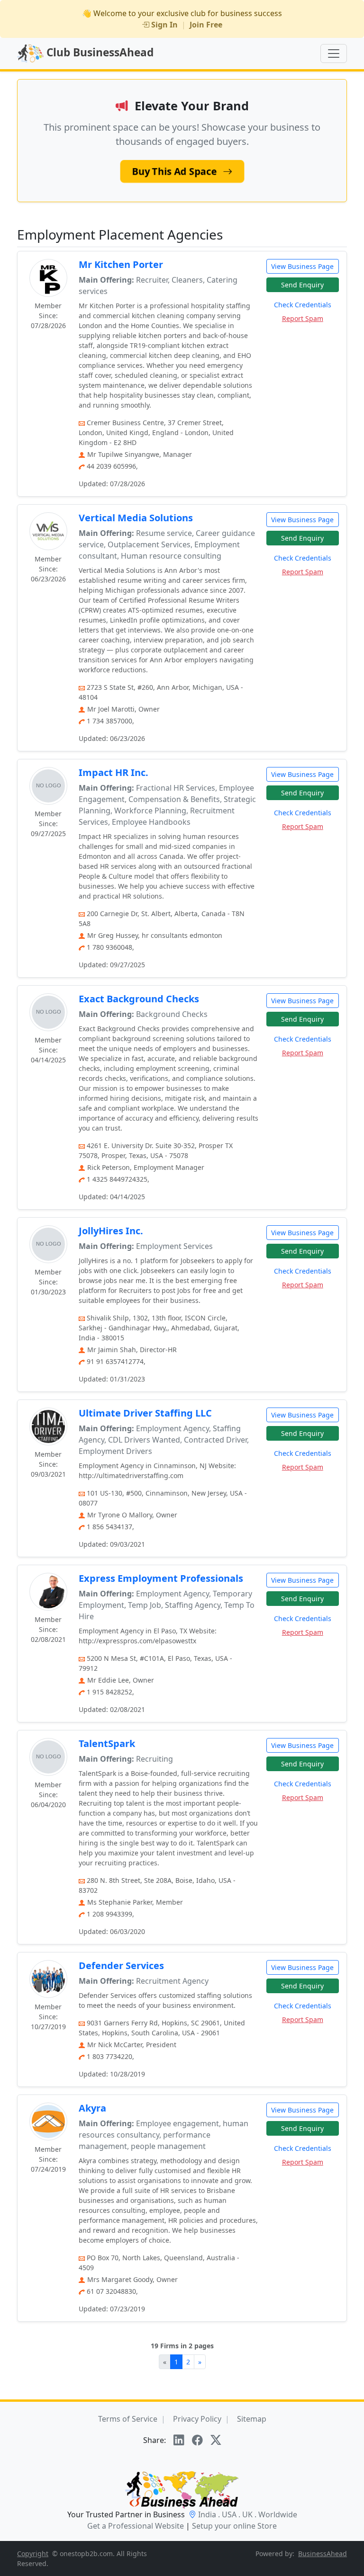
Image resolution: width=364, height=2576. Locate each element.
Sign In (164, 25)
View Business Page (302, 266)
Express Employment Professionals (161, 1578)
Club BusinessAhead (99, 52)
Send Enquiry (302, 285)
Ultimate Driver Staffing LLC (145, 1413)
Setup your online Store (234, 2526)
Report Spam (303, 318)
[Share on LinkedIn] (179, 2440)
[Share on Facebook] (197, 2440)
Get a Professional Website (136, 2526)
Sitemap (252, 2419)
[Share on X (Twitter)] (216, 2440)
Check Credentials (303, 305)
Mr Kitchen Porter (121, 264)
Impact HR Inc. (114, 772)
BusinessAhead (323, 2554)
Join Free (206, 25)
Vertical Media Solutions (136, 518)
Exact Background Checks (139, 999)
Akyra (100, 2108)
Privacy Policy (197, 2419)
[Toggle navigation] (334, 53)
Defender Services (121, 1965)
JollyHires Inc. (111, 1231)
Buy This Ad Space (175, 171)
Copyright (33, 2554)
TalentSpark (107, 1743)
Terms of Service (128, 2419)
